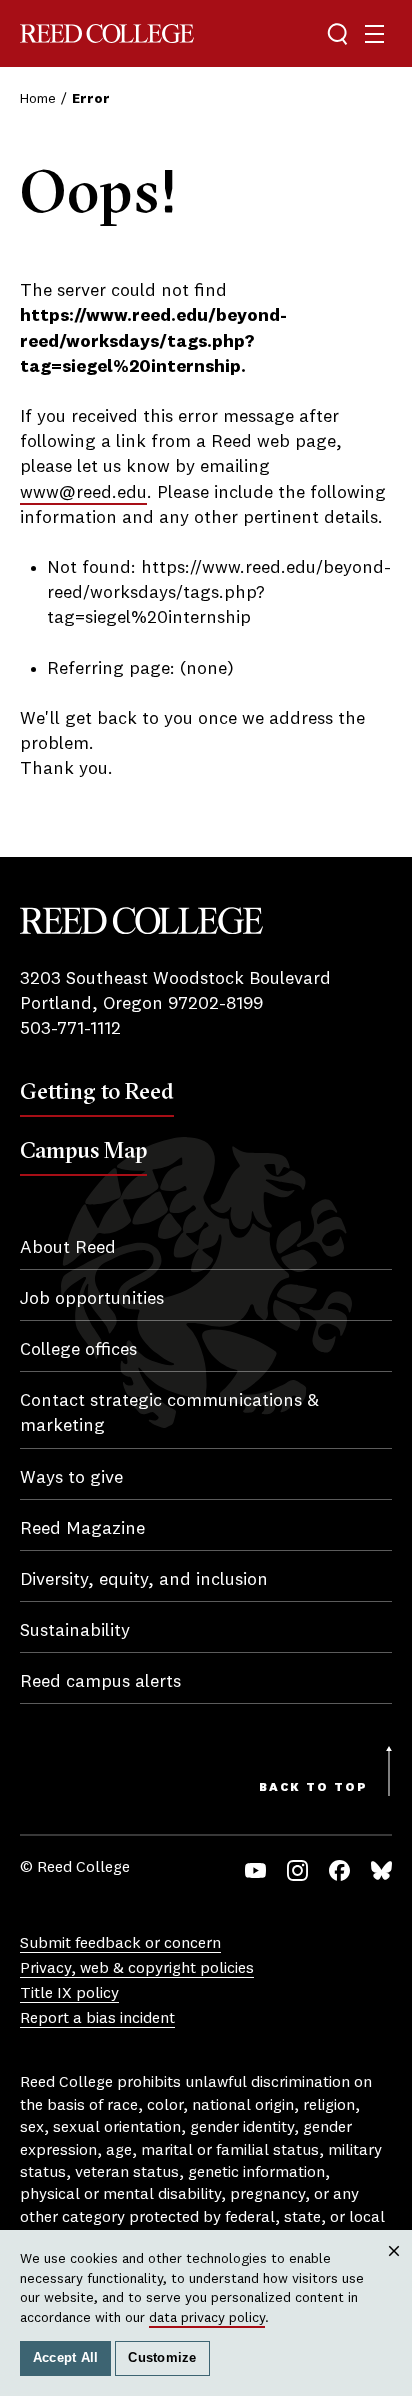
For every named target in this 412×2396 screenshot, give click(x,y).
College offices (78, 1350)
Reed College (107, 33)
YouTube (255, 1870)
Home (38, 99)
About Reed (68, 1248)
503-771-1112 (70, 1029)
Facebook (339, 1870)
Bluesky (381, 1870)
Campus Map (83, 1150)
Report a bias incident (97, 2019)
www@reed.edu (83, 493)
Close (394, 2269)
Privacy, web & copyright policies (137, 1969)
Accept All (66, 2358)
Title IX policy (69, 1994)
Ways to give (71, 1478)
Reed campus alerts (100, 1682)
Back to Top (313, 1788)
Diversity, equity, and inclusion (144, 1580)
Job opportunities (92, 1299)
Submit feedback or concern (120, 1944)
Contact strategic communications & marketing (169, 1413)
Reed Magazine (82, 1529)
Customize (162, 2358)
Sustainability (75, 1631)
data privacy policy (207, 2318)
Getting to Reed (97, 1091)
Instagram (297, 1870)
